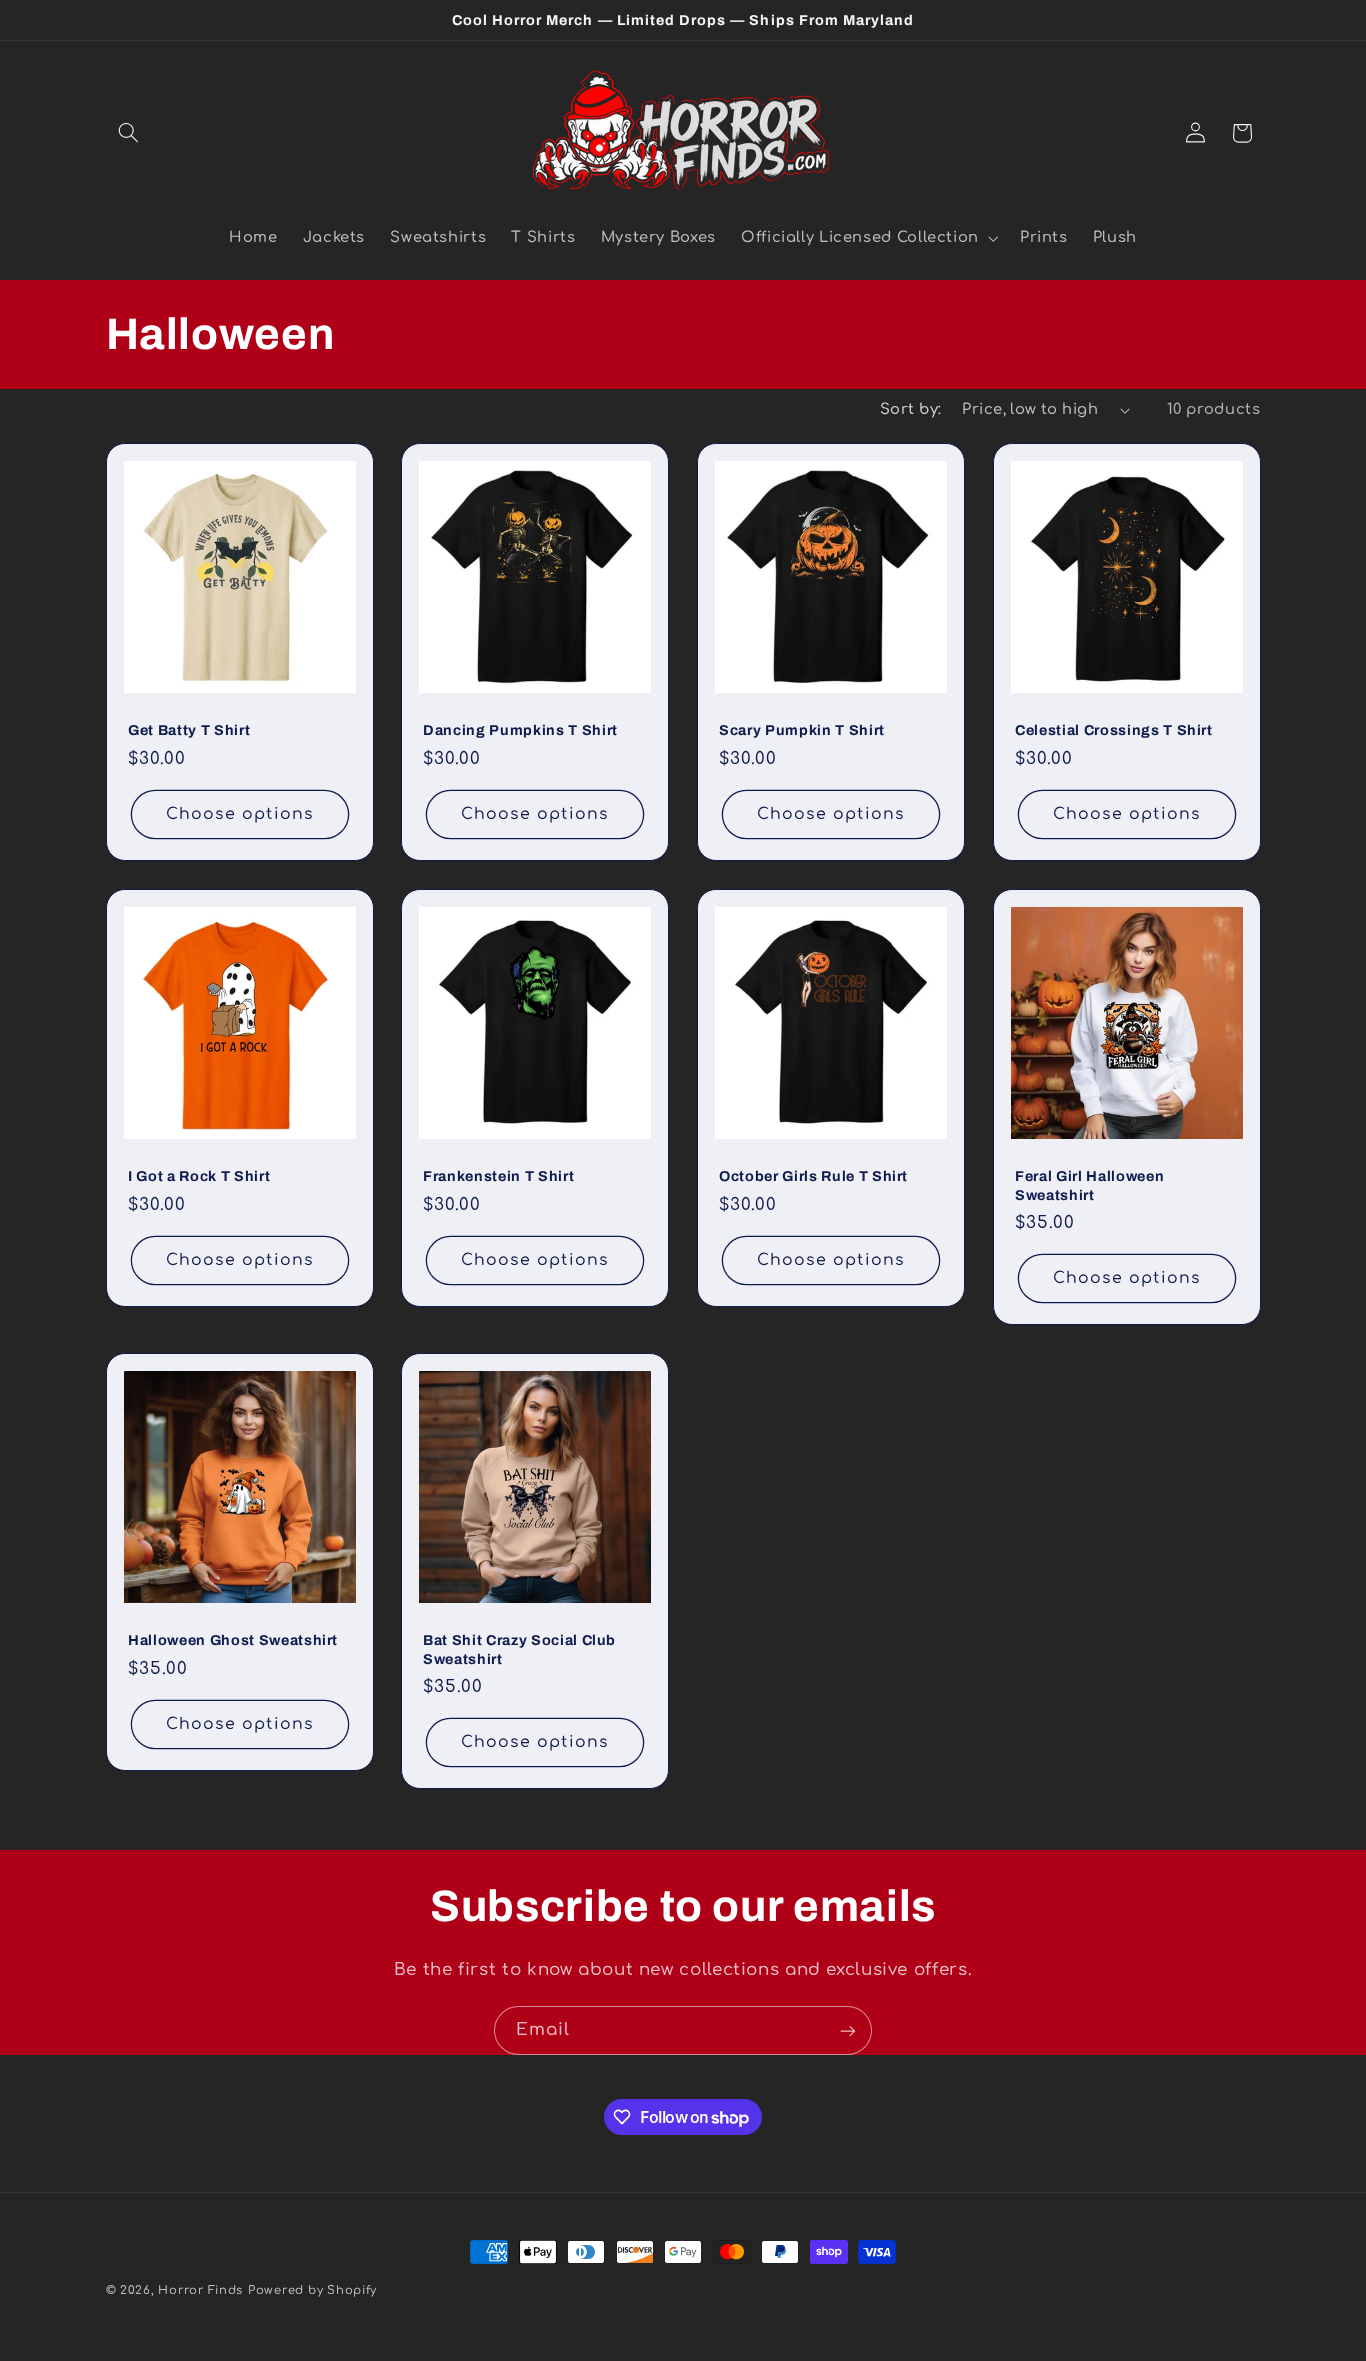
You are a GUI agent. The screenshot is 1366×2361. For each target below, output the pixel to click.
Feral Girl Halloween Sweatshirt (1089, 1185)
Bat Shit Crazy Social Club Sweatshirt (519, 1650)
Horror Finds (200, 2290)
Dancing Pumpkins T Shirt (520, 730)
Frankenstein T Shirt (498, 1176)
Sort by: (910, 409)
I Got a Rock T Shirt (199, 1176)
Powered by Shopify (312, 2290)
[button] (129, 133)
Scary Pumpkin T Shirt (802, 730)
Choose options (240, 814)
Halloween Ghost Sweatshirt (233, 1641)
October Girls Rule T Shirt (813, 1176)
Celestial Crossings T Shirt (1114, 730)
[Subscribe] (848, 2030)
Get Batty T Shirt (189, 730)
